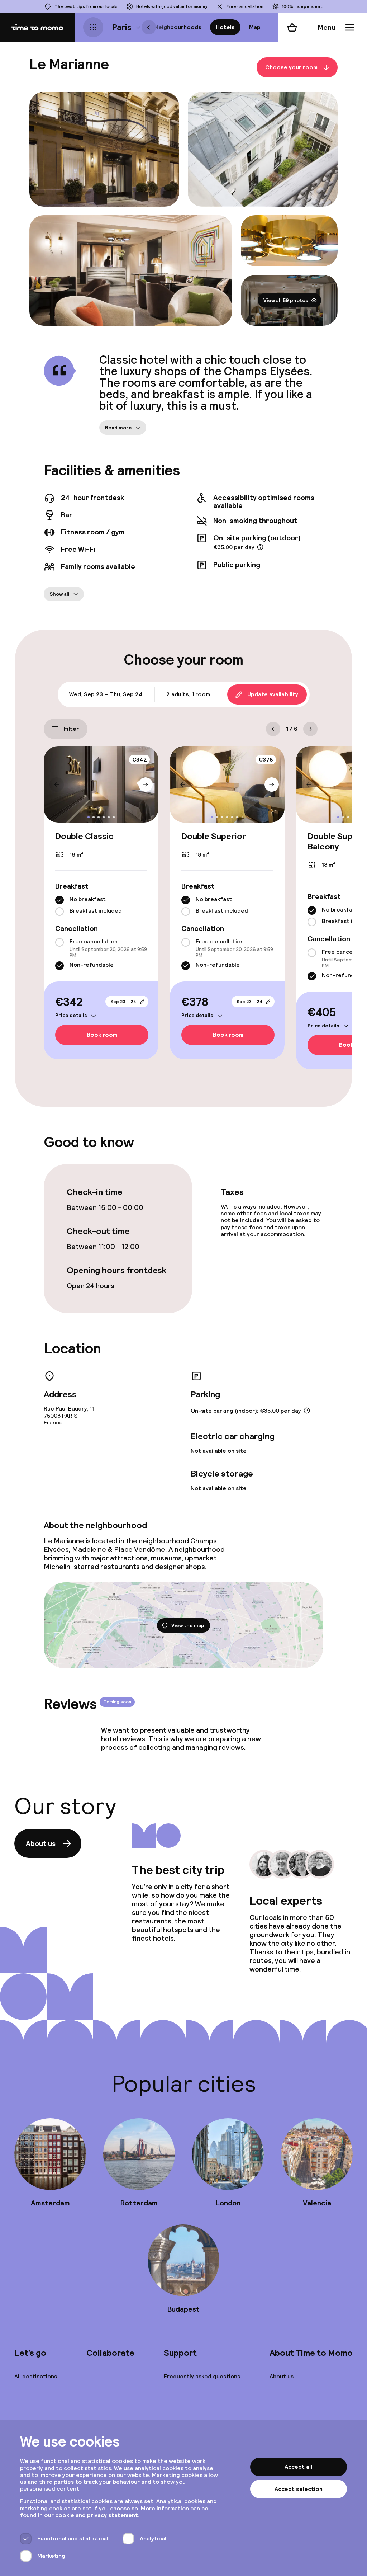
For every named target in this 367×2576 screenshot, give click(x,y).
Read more (118, 428)
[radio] (59, 900)
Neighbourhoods (178, 27)
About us (41, 1843)
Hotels (225, 27)
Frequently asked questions (202, 2376)
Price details (71, 1015)
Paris (122, 27)
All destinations (36, 2376)
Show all (59, 594)
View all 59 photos (286, 300)
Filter (71, 729)
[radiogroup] (101, 906)
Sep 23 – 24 (123, 1002)
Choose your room (291, 67)
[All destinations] (93, 27)
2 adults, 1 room (188, 694)
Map (255, 27)
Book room (102, 1035)
